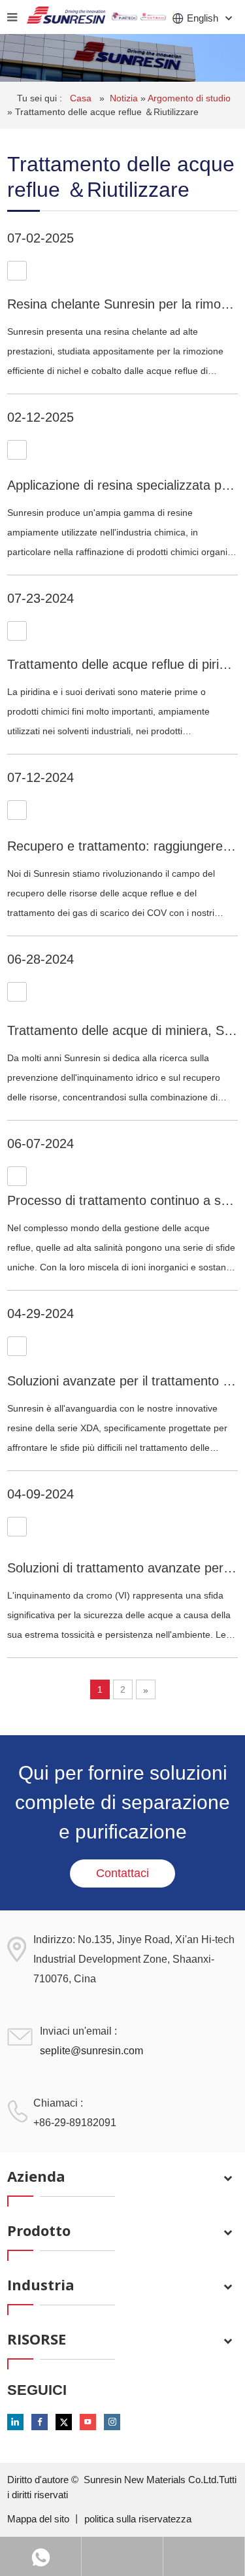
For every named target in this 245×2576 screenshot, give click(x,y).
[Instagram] (112, 2422)
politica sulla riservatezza (138, 2519)
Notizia (125, 98)
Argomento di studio (189, 98)
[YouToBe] (88, 2422)
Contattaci (122, 1873)
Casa (82, 98)
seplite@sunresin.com (91, 2051)
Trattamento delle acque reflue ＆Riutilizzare (107, 112)
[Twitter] (64, 2422)
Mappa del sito (40, 2519)
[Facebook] (40, 2422)
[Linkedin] (15, 2422)
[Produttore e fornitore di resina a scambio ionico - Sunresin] (66, 17)
